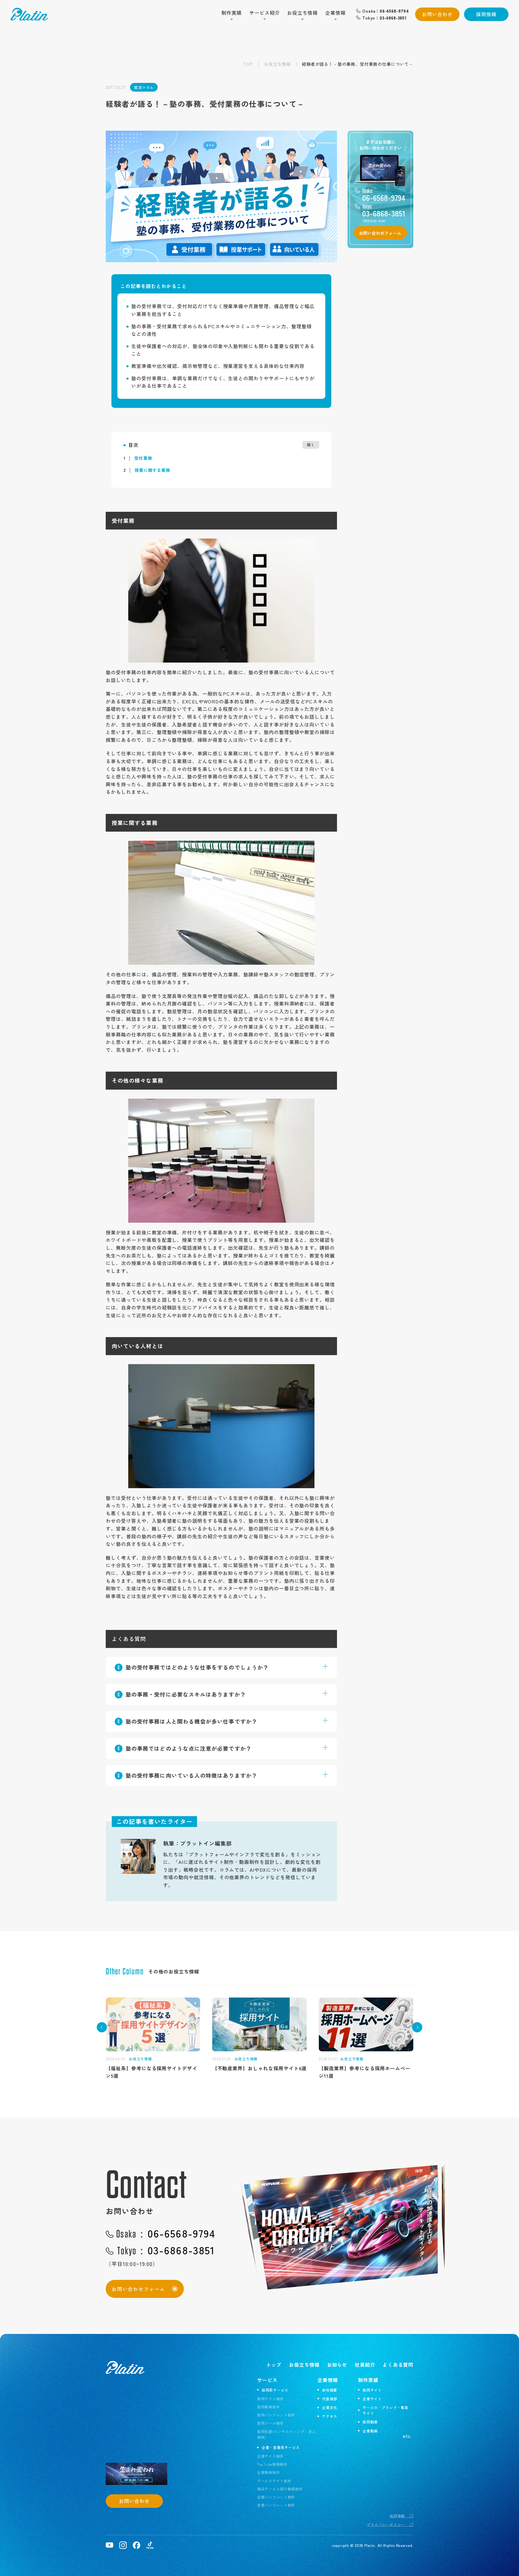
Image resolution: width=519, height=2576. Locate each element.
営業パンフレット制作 (276, 2505)
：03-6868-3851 (384, 18)
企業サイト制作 (270, 2456)
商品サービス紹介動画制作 (280, 2489)
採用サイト (372, 2390)
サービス (267, 2380)
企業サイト (372, 2399)
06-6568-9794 (166, 2233)
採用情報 (486, 14)
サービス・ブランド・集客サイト (385, 2410)
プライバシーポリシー (386, 2524)
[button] (102, 2027)
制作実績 (232, 13)
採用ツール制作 (270, 2423)
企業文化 (330, 2407)
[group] (153, 2035)
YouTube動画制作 (272, 2464)
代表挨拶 (330, 2399)
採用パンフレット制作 (276, 2415)
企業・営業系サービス (281, 2447)
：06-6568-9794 (386, 11)
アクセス (330, 2416)
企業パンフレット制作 (276, 2497)
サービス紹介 (265, 13)
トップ (274, 2365)
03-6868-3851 (166, 2250)
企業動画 (370, 2431)
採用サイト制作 (270, 2399)
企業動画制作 (269, 2472)
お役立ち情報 (302, 13)
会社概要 (330, 2390)
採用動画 (370, 2422)
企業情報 (335, 13)
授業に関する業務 (147, 470)
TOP (248, 64)
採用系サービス (275, 2390)
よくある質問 (398, 2365)
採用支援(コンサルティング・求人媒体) (287, 2434)
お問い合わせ (437, 14)
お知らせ (337, 2365)
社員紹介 (365, 2365)
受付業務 (138, 458)
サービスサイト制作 (274, 2481)
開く (311, 445)
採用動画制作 (269, 2407)
